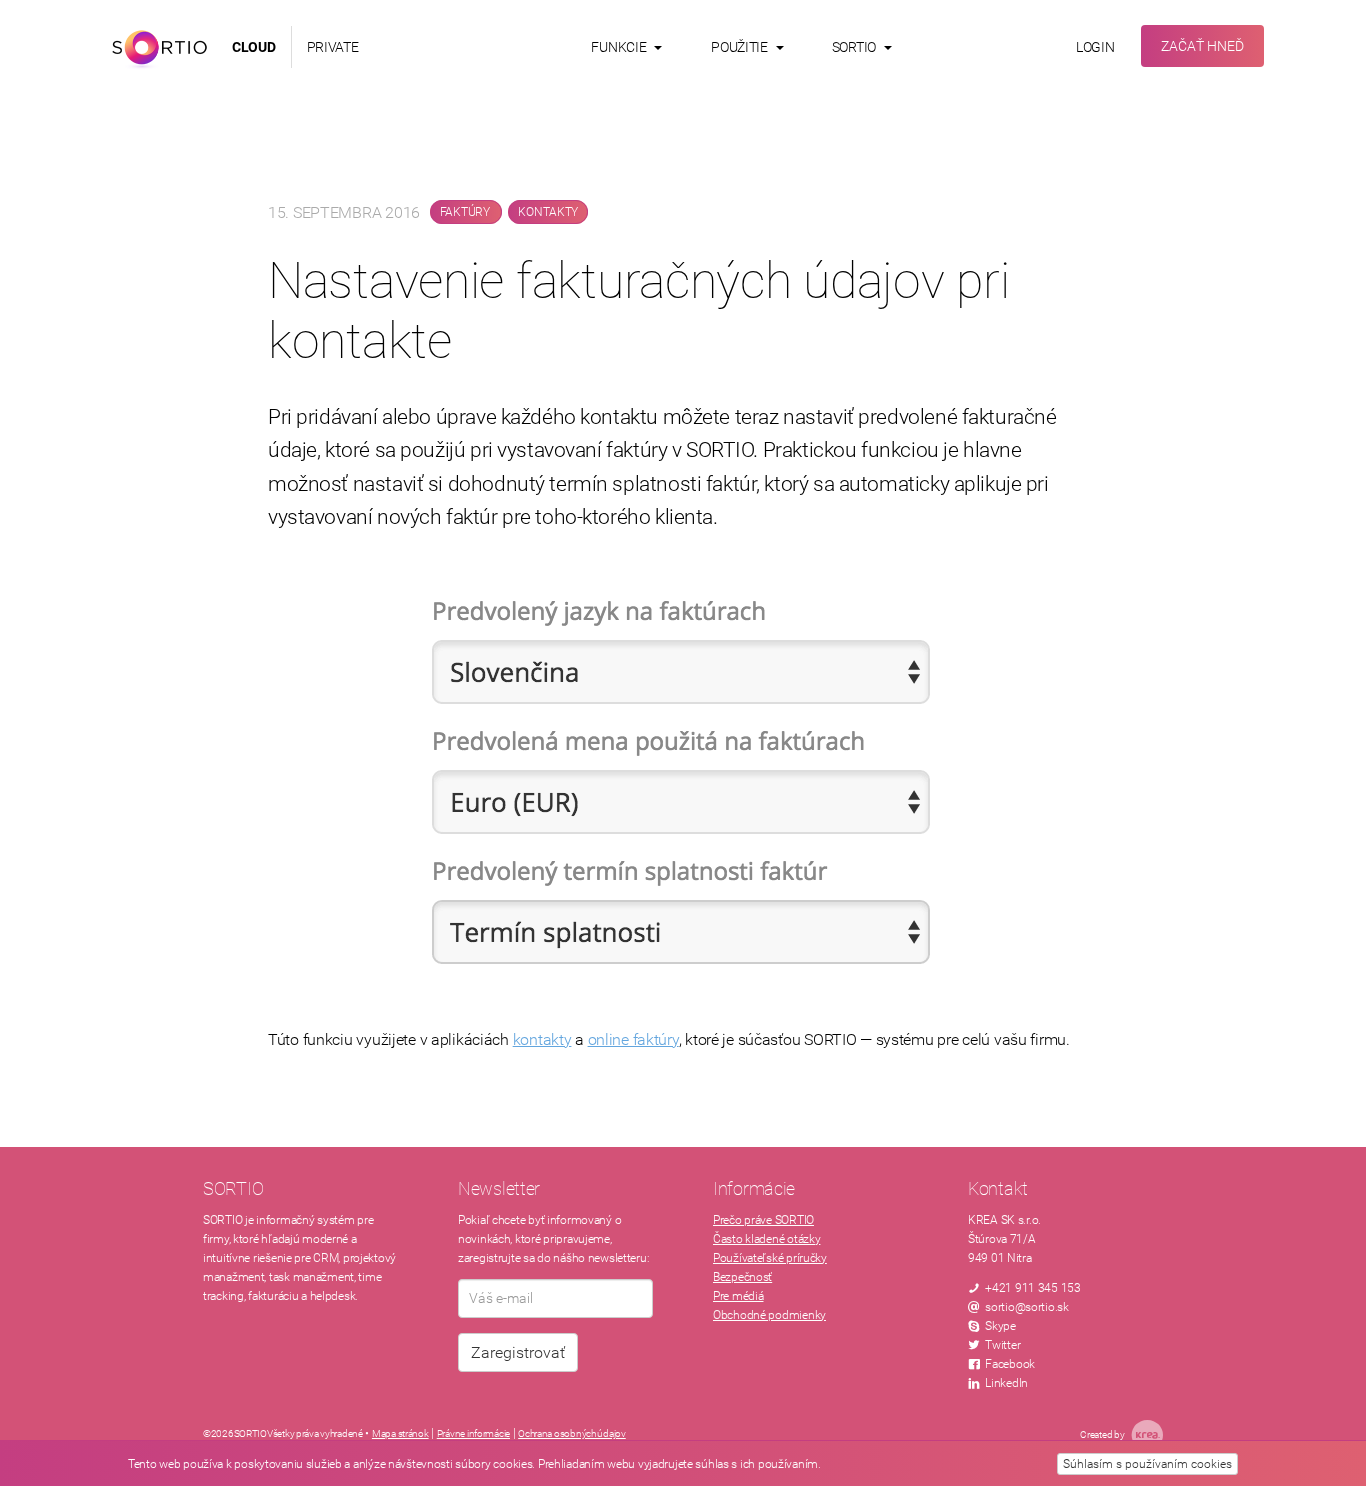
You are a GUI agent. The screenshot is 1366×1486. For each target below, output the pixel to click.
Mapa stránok (400, 1433)
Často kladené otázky (766, 1239)
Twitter (1002, 1345)
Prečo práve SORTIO (763, 1220)
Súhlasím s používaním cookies (1147, 1464)
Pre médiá (738, 1296)
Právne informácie (473, 1433)
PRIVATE (333, 47)
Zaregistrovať (518, 1352)
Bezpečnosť (742, 1277)
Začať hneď (1202, 46)
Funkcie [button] (620, 47)
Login (1095, 47)
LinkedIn (1006, 1383)
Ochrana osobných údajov (572, 1433)
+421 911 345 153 (1033, 1288)
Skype (1000, 1326)
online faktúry (633, 1039)
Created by (1103, 1434)
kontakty (542, 1039)
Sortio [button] (855, 47)
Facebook (1010, 1364)
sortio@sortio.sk (1027, 1307)
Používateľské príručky (770, 1258)
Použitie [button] (740, 47)
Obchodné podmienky (769, 1315)
